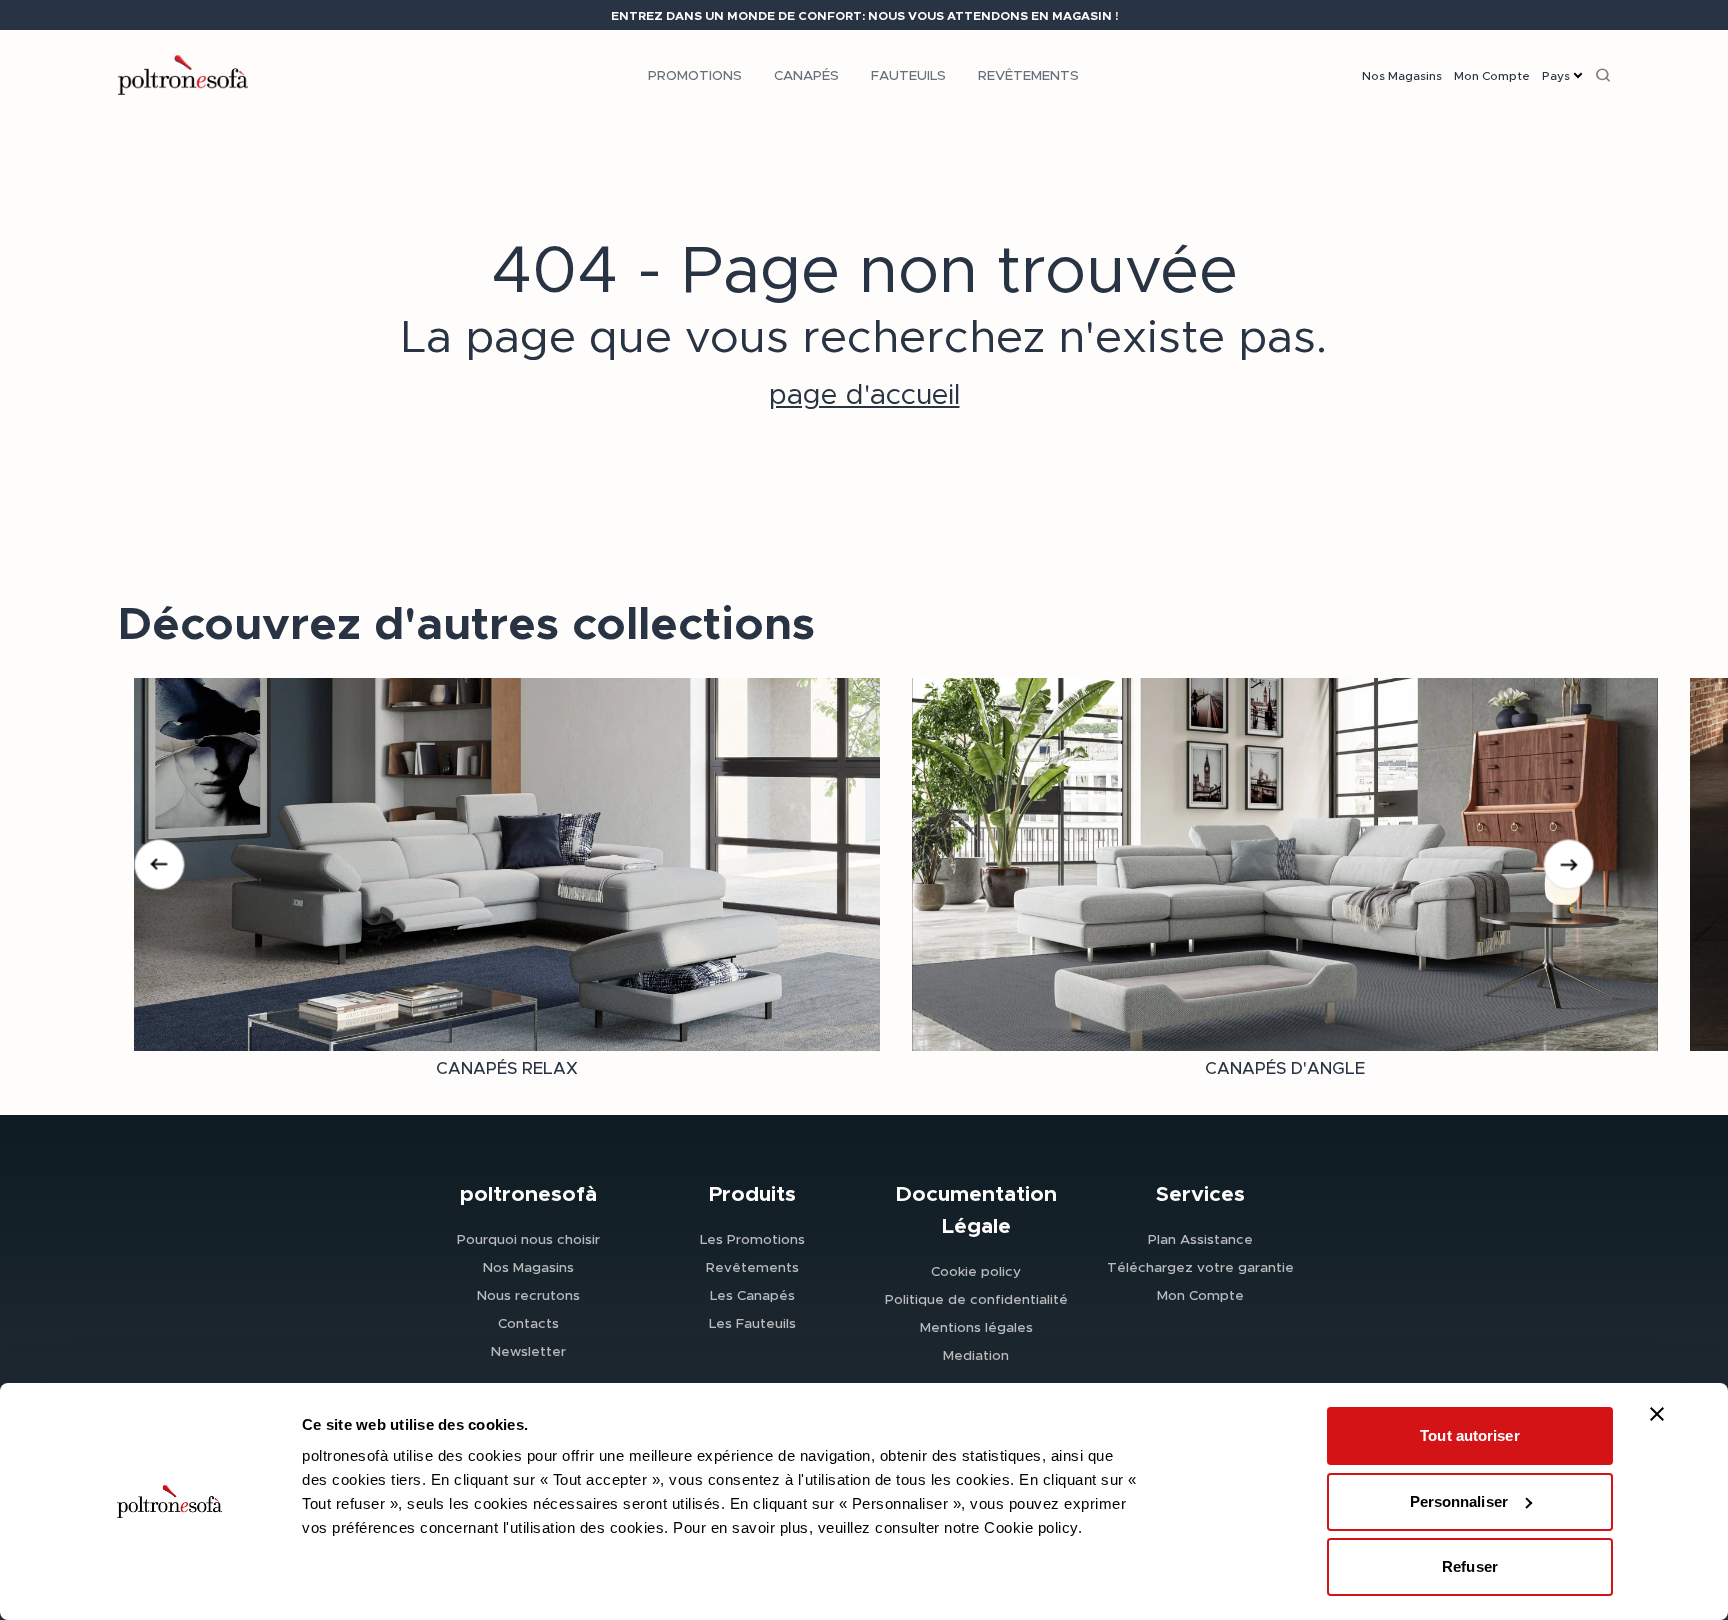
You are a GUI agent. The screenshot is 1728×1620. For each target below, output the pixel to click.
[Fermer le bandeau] (1657, 1414)
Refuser (1470, 1566)
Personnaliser (1459, 1501)
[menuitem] (695, 75)
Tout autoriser (1469, 1435)
